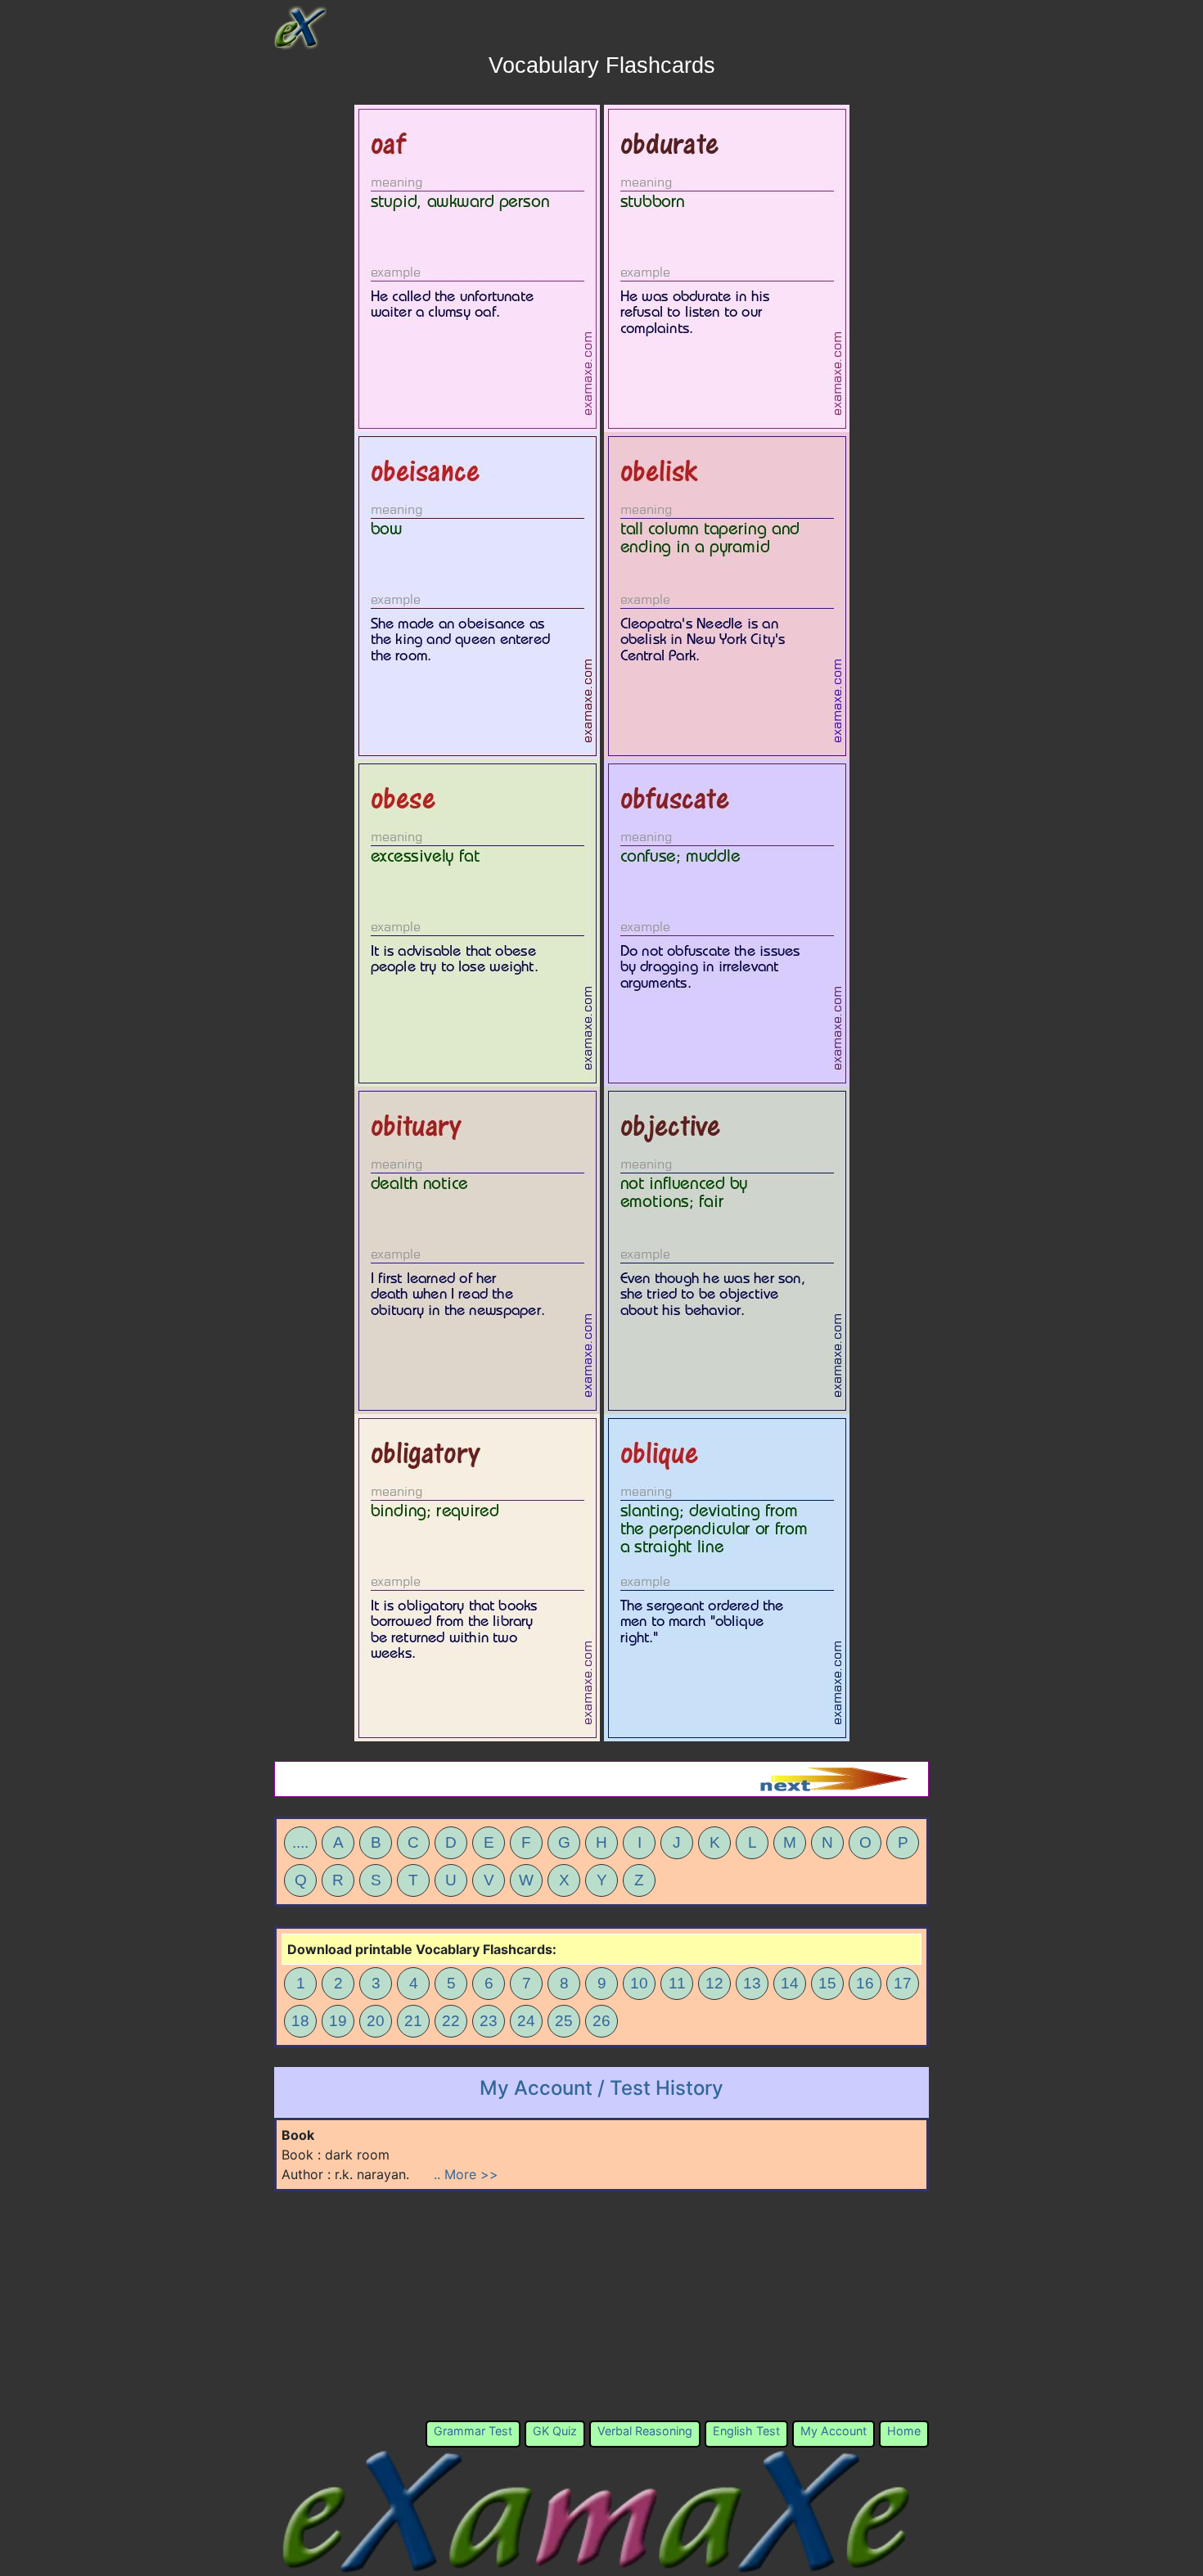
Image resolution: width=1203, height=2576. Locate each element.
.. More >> (466, 2174)
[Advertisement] (601, 2306)
